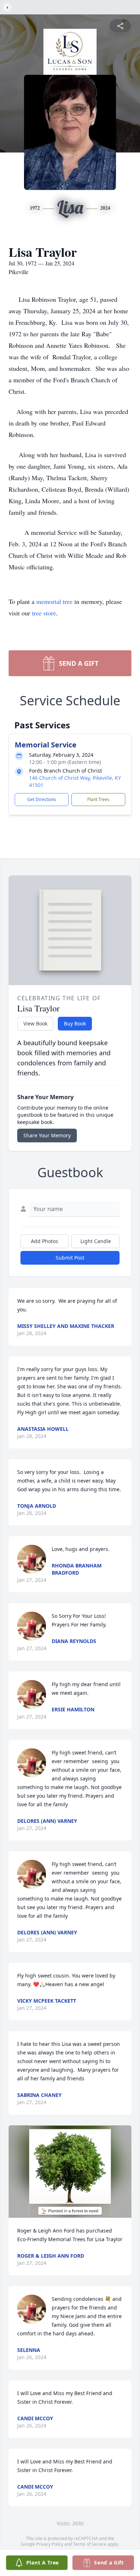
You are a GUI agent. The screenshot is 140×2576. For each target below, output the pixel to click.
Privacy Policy (50, 2544)
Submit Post (70, 1258)
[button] (70, 2172)
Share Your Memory (47, 1135)
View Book (35, 1023)
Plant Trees (98, 799)
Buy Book (75, 1023)
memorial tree (54, 601)
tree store (44, 613)
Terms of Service (90, 2544)
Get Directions (42, 799)
